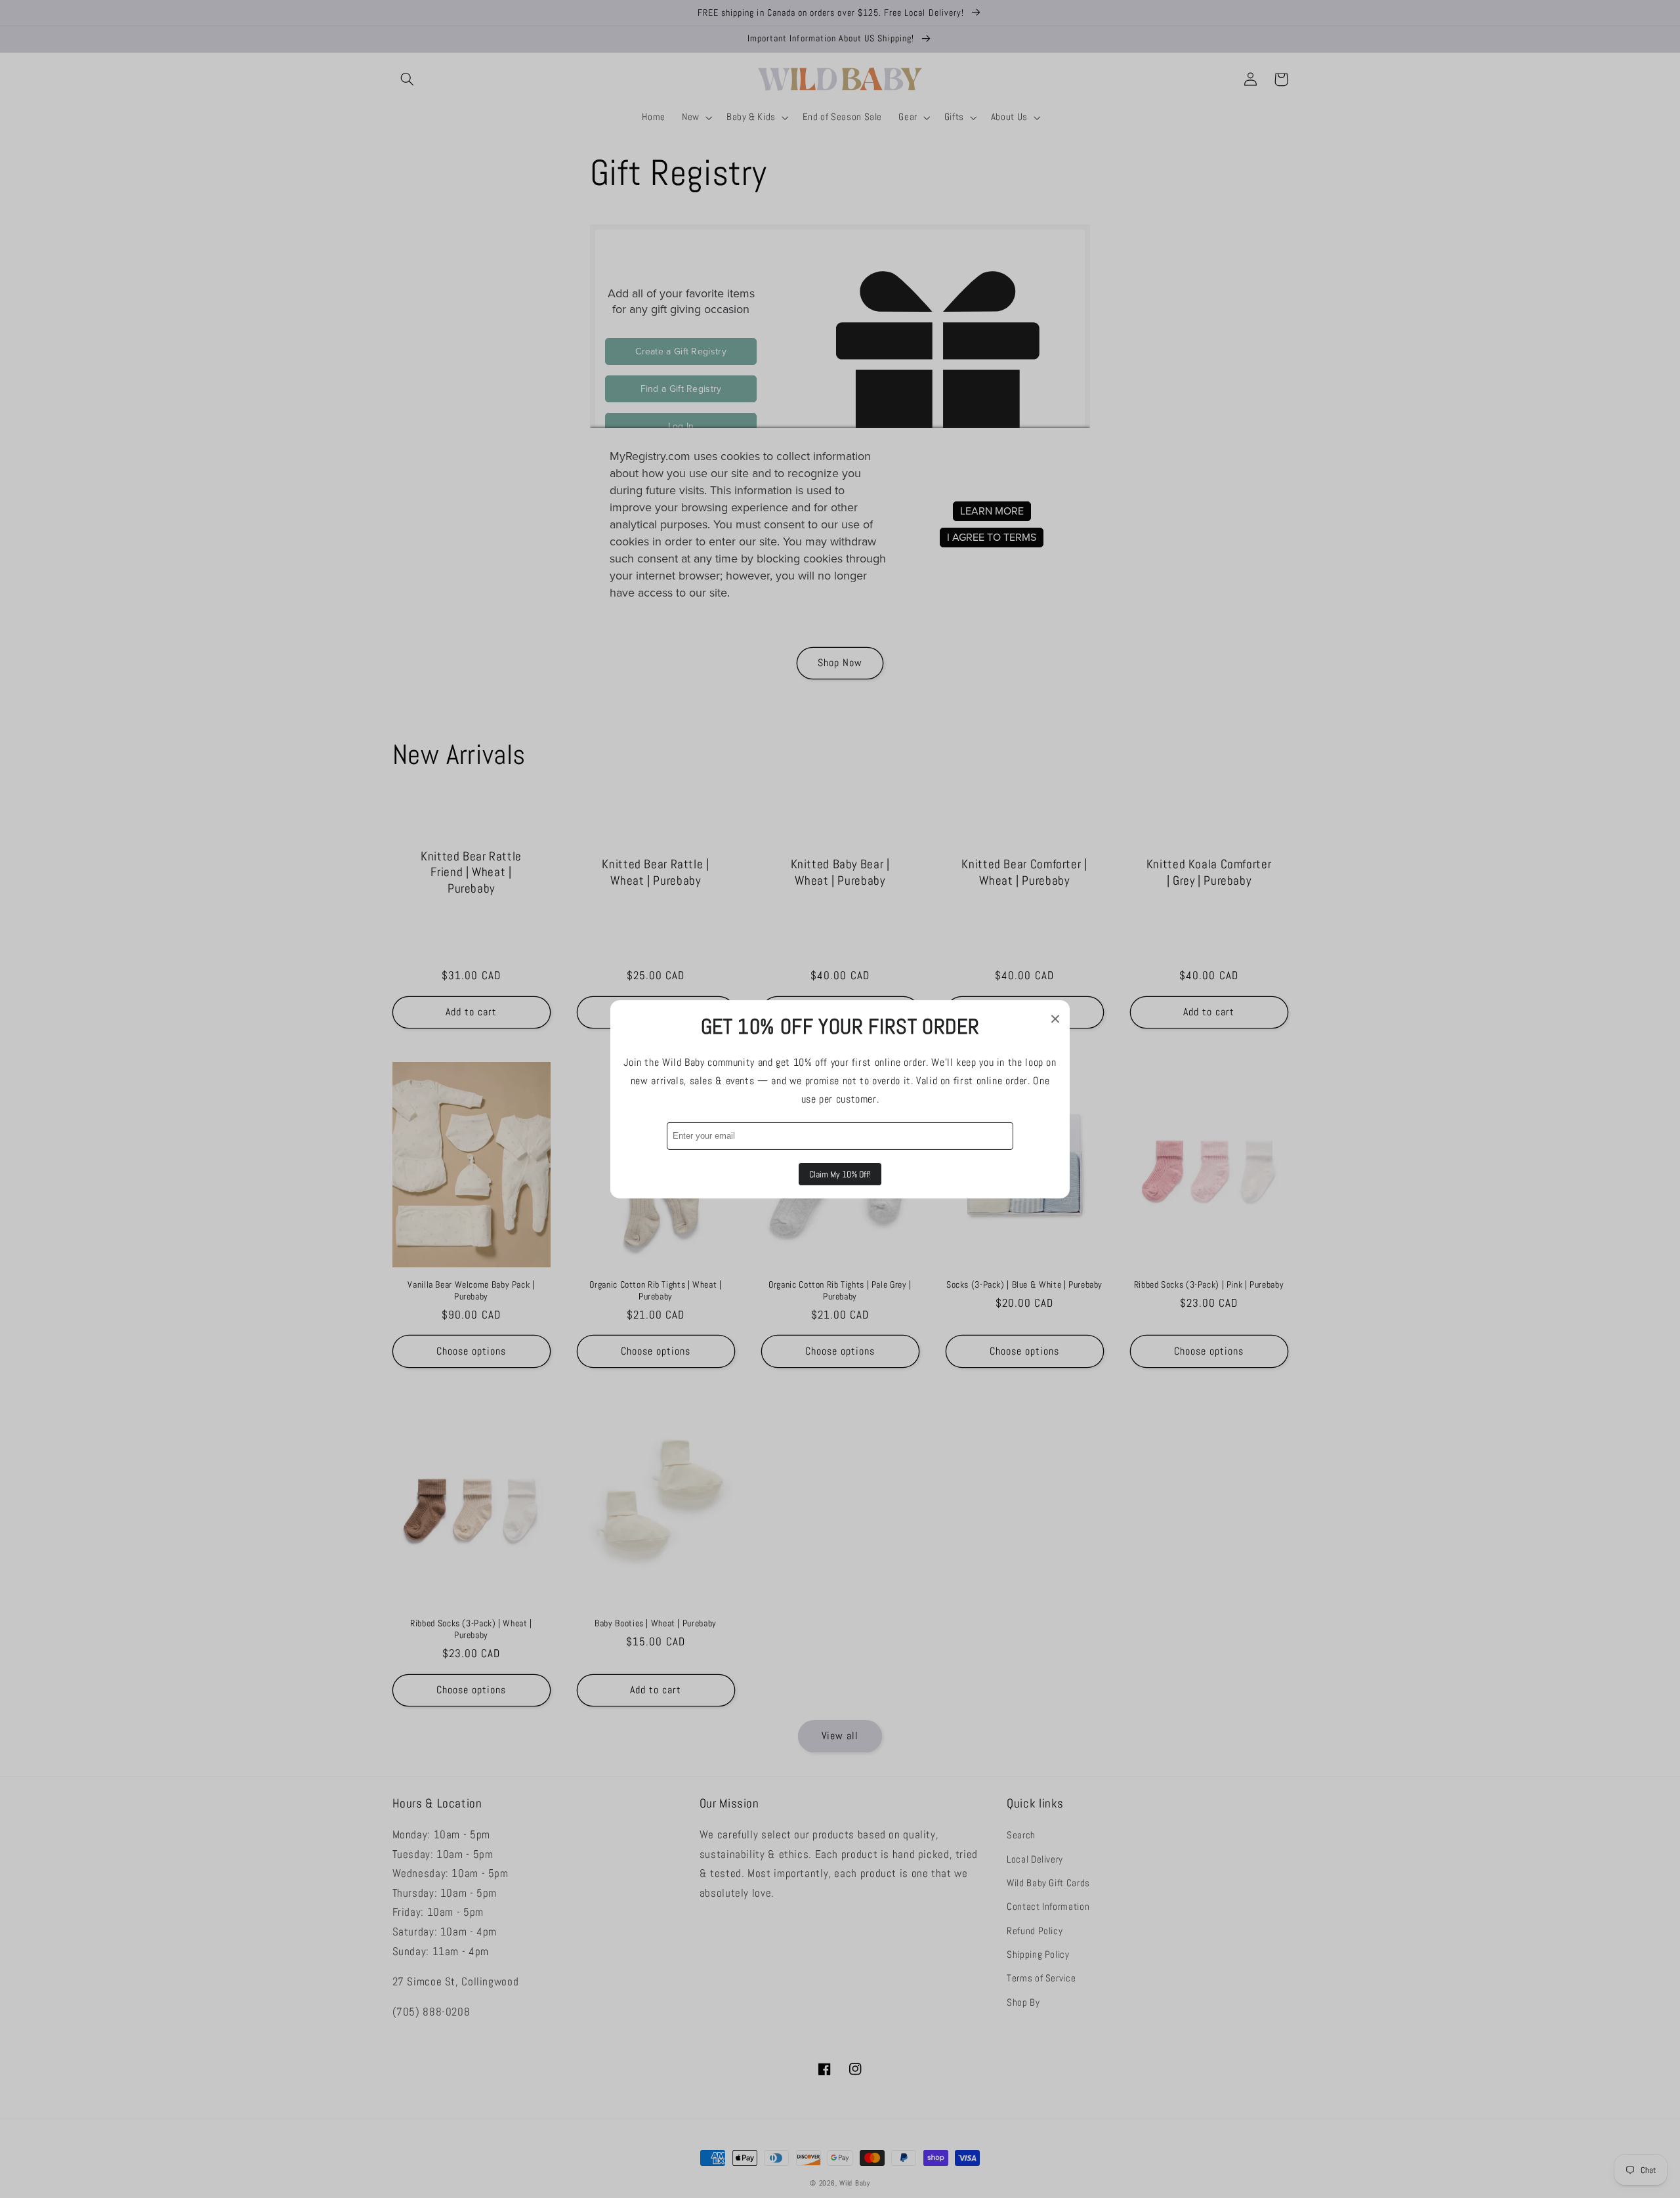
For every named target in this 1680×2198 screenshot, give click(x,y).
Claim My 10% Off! (840, 1174)
